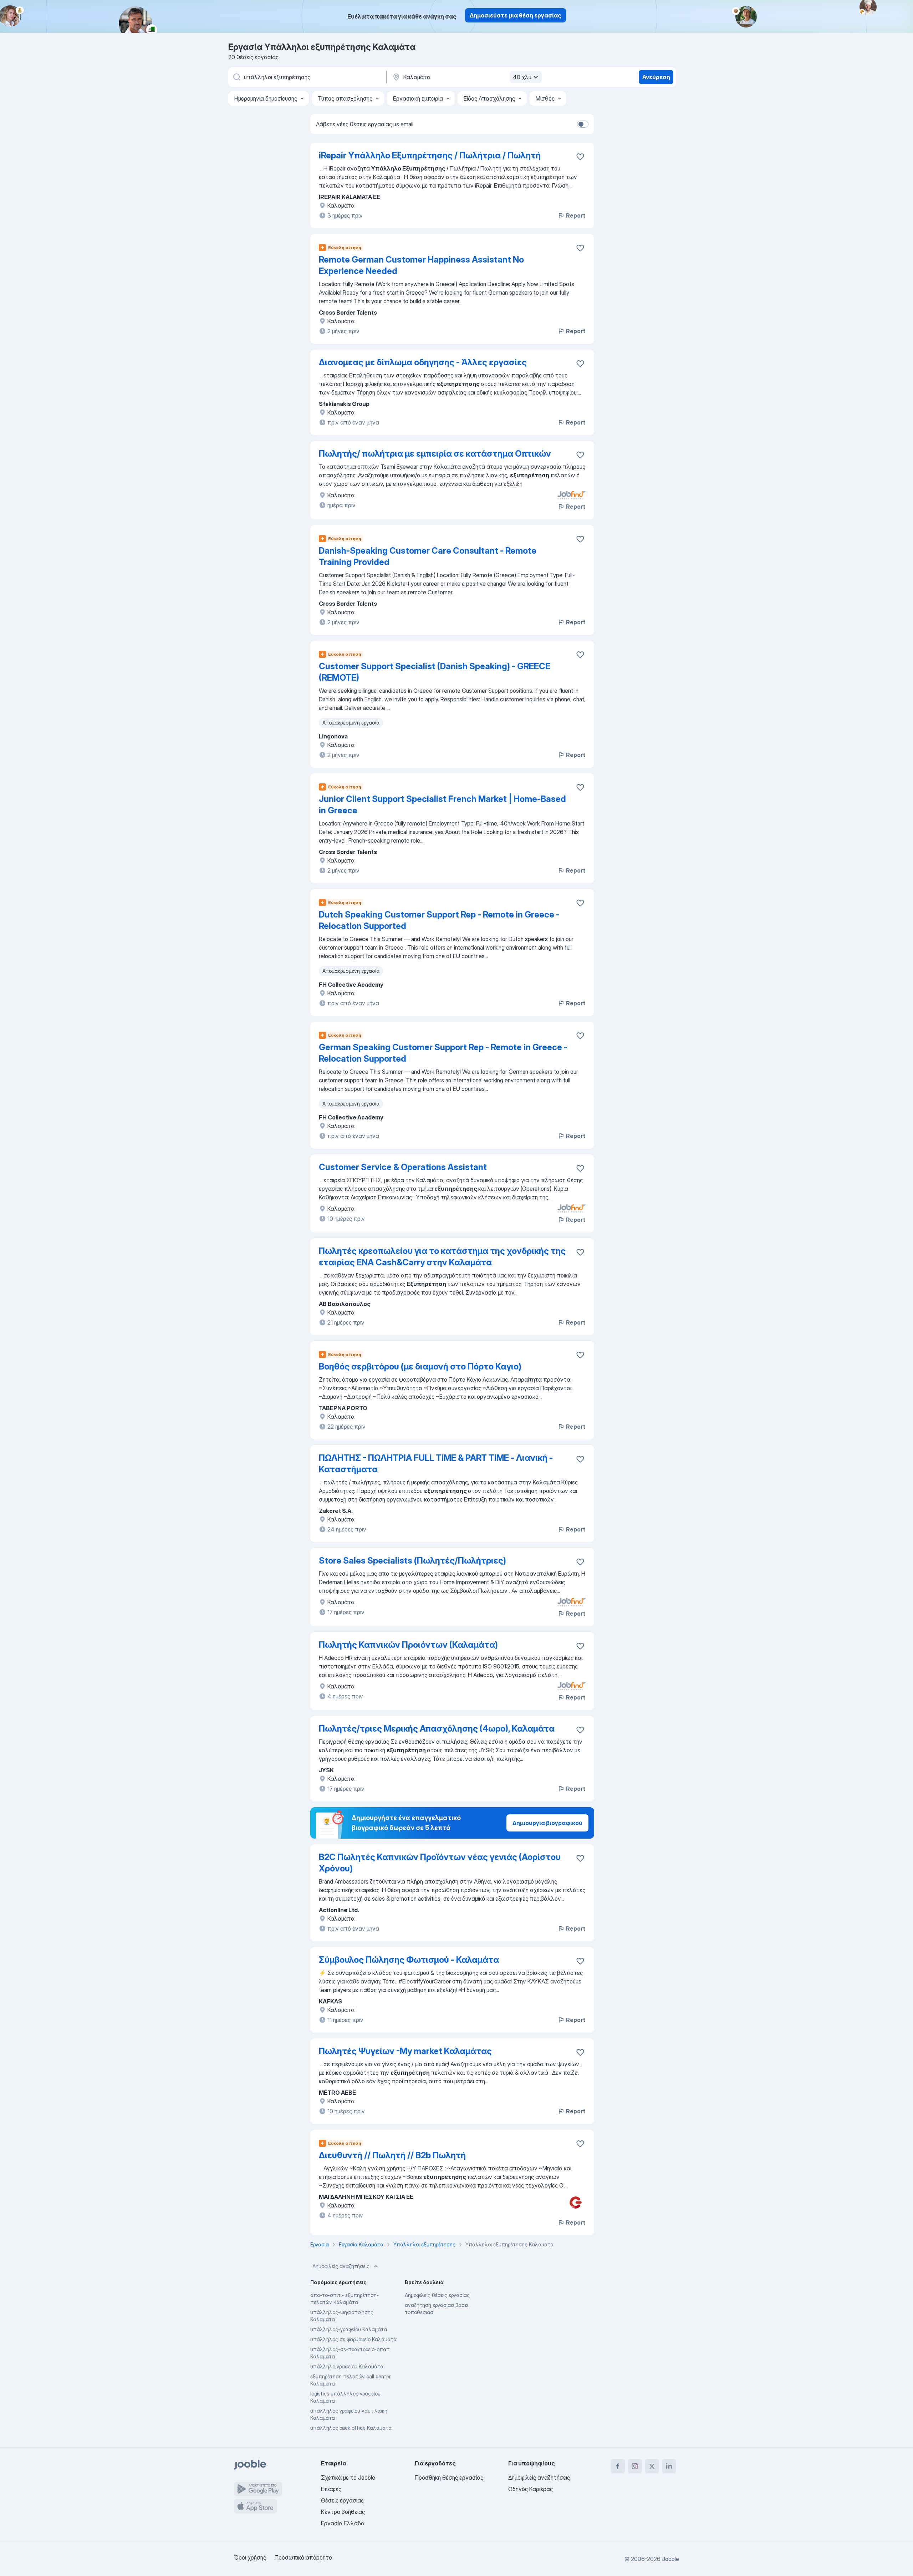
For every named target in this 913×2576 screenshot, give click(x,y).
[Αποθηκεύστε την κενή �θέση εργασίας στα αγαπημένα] (580, 157)
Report (576, 215)
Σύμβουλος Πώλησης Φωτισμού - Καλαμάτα (409, 1960)
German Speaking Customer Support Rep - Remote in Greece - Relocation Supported (443, 1053)
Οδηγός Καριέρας (531, 2489)
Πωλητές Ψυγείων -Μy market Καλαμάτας (405, 2051)
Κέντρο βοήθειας (343, 2512)
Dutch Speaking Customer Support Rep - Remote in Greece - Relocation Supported (439, 920)
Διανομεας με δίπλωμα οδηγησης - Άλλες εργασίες (423, 362)
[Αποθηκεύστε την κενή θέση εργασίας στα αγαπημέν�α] (580, 2144)
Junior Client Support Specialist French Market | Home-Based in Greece (442, 805)
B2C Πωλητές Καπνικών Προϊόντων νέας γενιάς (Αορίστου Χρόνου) (440, 1863)
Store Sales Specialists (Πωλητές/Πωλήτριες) (412, 1561)
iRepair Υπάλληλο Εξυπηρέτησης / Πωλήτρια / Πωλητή (430, 155)
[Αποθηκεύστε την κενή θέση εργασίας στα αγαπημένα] (580, 248)
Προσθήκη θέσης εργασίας (449, 2478)
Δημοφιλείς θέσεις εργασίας (437, 2295)
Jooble (670, 2559)
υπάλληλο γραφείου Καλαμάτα (347, 2366)
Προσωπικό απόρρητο (303, 2557)
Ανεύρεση (656, 77)
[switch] (583, 124)
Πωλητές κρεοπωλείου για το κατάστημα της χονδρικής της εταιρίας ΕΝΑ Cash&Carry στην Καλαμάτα (442, 1257)
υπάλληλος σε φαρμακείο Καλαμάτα (353, 2339)
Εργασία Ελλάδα (343, 2523)
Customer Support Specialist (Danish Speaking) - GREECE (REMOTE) (435, 672)
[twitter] (652, 2466)
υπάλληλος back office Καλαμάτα (351, 2428)
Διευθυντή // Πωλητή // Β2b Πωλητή (392, 2155)
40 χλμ (522, 77)
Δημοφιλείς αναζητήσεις (341, 2266)
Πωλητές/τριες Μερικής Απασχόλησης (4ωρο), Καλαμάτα (437, 1729)
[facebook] (618, 2466)
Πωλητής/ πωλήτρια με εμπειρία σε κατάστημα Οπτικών (435, 454)
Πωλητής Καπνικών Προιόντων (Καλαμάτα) (408, 1645)
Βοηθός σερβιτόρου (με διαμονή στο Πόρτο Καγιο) (420, 1366)
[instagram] (635, 2466)
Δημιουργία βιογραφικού (547, 1823)
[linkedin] (669, 2466)
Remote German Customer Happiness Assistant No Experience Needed (421, 265)
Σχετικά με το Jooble (348, 2478)
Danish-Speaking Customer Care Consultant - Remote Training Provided (428, 556)
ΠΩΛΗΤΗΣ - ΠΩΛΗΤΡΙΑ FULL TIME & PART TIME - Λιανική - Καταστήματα (436, 1464)
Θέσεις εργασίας (342, 2500)
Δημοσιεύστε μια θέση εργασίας (516, 15)
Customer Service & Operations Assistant (403, 1167)
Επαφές (331, 2489)
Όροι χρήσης (250, 2557)
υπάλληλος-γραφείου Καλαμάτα (349, 2329)
